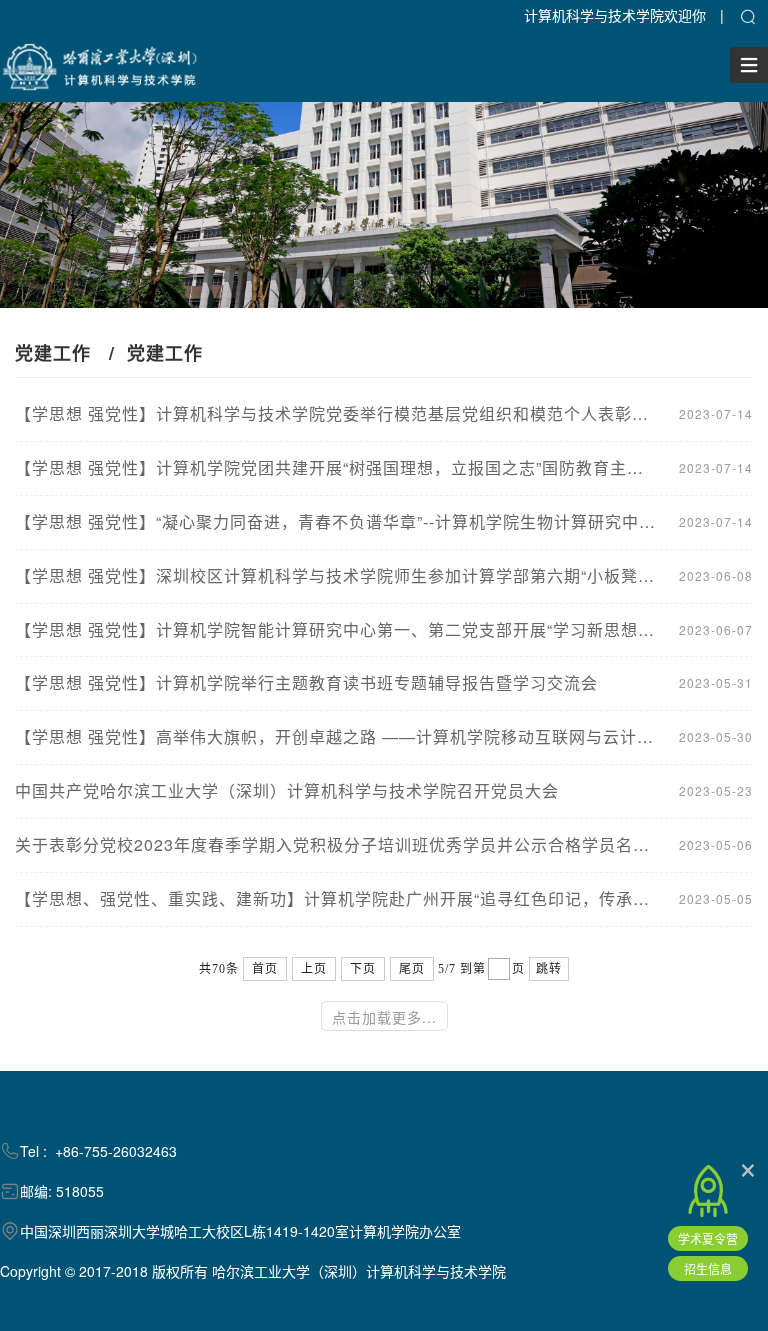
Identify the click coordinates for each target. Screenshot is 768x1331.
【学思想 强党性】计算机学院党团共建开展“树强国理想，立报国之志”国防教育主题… (337, 468)
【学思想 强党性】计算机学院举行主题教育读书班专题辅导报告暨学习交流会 (306, 683)
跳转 (549, 969)
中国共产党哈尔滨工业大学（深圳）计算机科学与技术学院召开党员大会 (287, 791)
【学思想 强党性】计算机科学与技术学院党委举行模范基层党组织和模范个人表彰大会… (337, 414)
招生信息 (708, 1268)
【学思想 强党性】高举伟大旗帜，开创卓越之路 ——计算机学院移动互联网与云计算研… (337, 737)
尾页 (412, 969)
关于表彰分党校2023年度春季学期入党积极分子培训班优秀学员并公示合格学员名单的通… (337, 845)
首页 (265, 969)
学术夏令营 (708, 1238)
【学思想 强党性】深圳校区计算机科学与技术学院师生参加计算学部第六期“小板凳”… (337, 576)
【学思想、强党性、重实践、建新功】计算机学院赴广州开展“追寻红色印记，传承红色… (337, 899)
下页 (363, 969)
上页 (314, 969)
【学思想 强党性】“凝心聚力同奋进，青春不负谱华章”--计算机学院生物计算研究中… (335, 522)
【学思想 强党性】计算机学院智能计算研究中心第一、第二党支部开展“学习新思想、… (337, 630)
